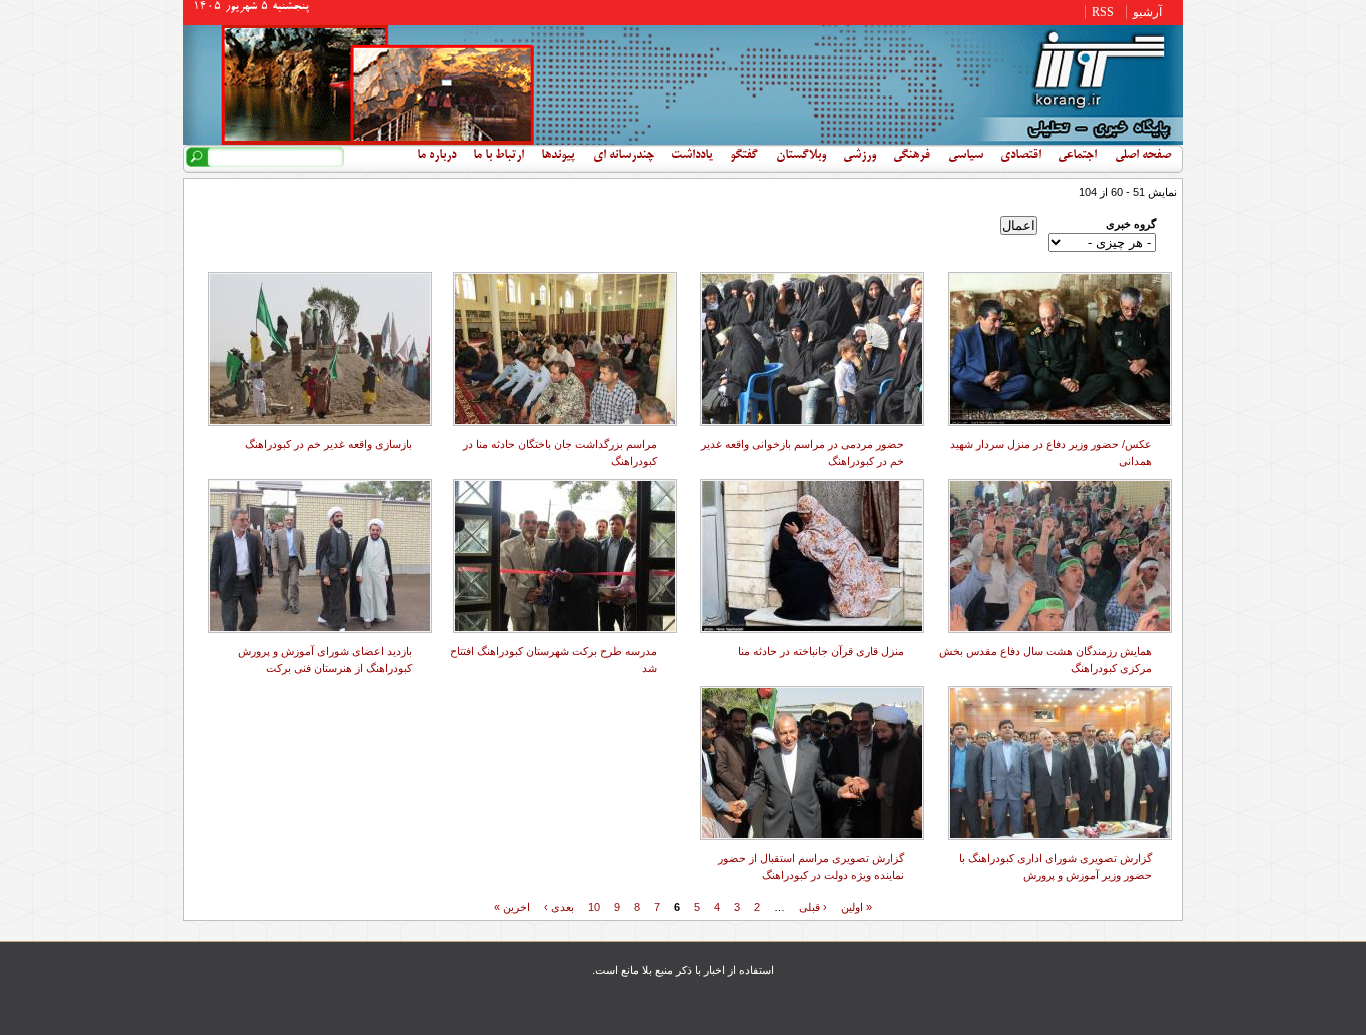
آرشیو (1147, 12)
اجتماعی (1077, 156)
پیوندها (558, 156)
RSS (1103, 12)
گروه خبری (1131, 224)
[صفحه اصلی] (683, 141)
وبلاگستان (801, 156)
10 (594, 906)
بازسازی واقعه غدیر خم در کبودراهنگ (328, 444)
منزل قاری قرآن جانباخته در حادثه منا (821, 651)
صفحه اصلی (1143, 156)
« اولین (856, 906)
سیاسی (965, 156)
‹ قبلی (813, 906)
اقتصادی (1020, 156)
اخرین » (512, 906)
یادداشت (692, 156)
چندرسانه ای (623, 156)
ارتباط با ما (498, 156)
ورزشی (859, 156)
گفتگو (744, 156)
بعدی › (559, 906)
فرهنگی (911, 156)
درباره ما (436, 156)
